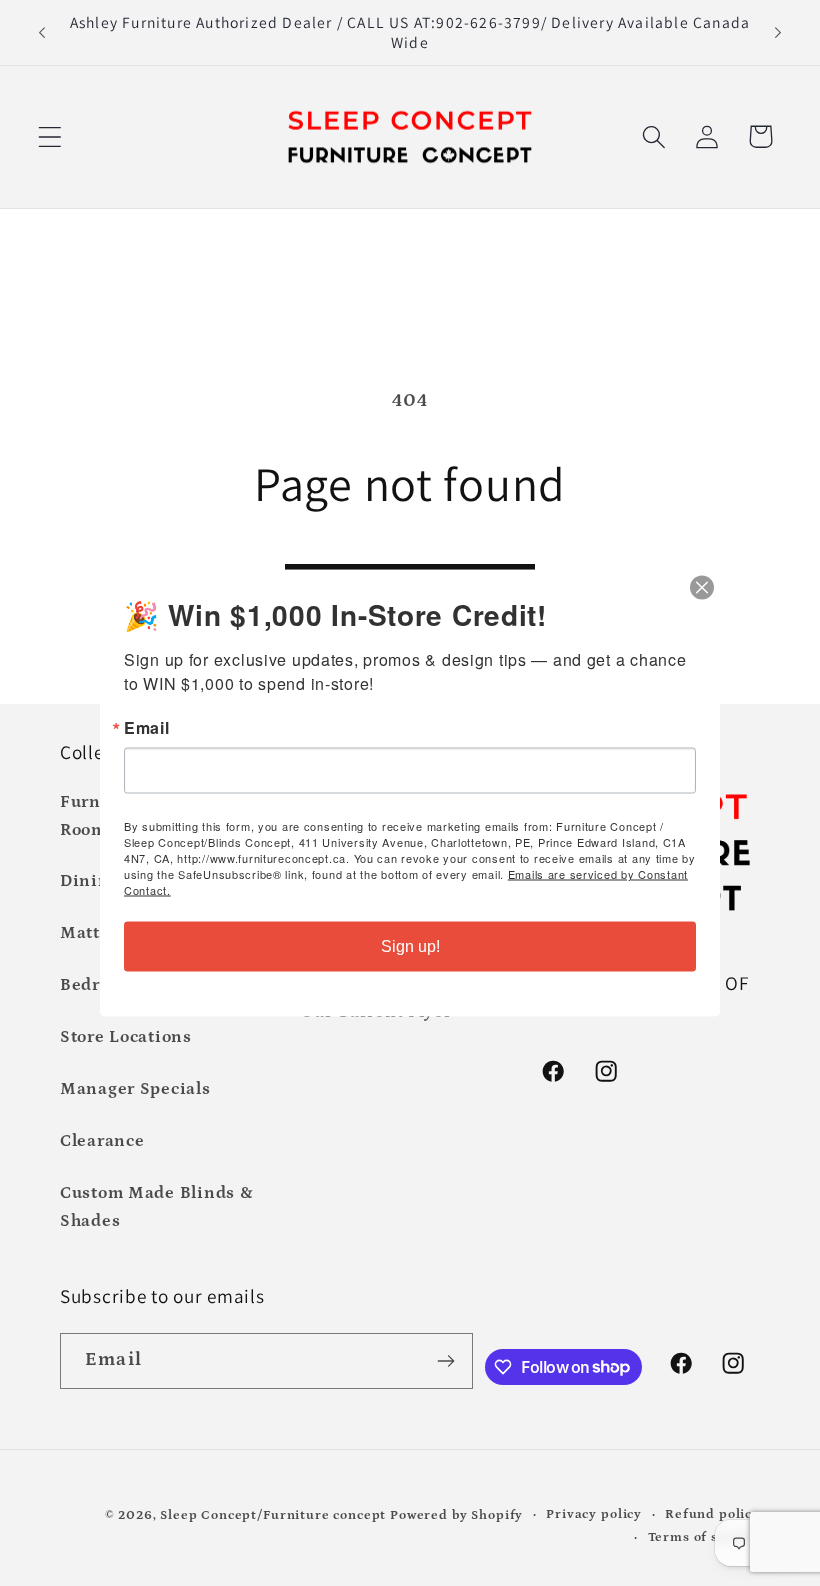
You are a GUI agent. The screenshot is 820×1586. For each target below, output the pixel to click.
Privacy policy (594, 1514)
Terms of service (704, 1537)
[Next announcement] (778, 32)
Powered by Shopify (456, 1515)
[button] (50, 136)
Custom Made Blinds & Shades (156, 1207)
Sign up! (410, 946)
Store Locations (126, 1037)
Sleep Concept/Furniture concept (273, 1515)
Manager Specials (135, 1089)
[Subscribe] (445, 1361)
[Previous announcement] (42, 32)
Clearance (102, 1141)
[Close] (702, 588)
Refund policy (712, 1514)
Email (147, 728)
